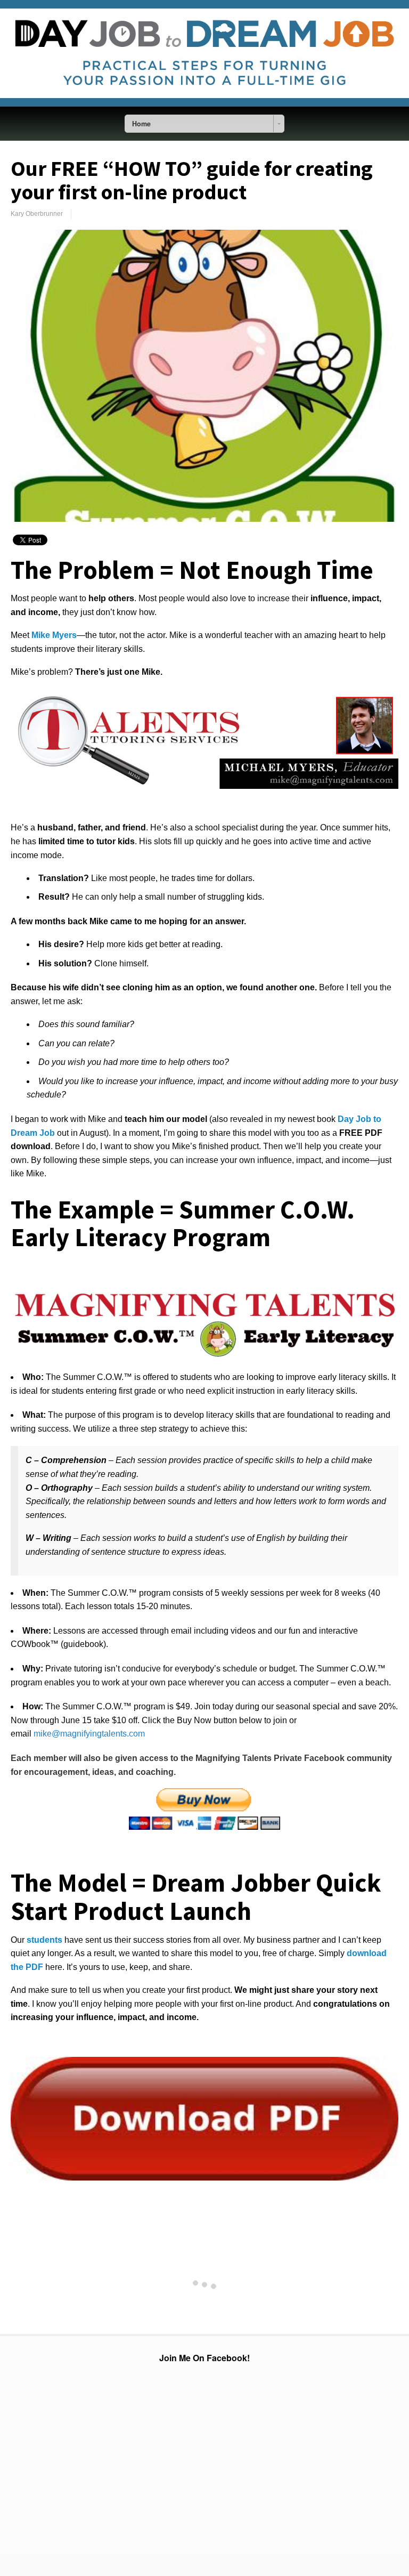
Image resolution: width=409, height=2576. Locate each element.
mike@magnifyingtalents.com (89, 1734)
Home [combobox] (141, 124)
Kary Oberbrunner (37, 214)
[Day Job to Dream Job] (204, 104)
